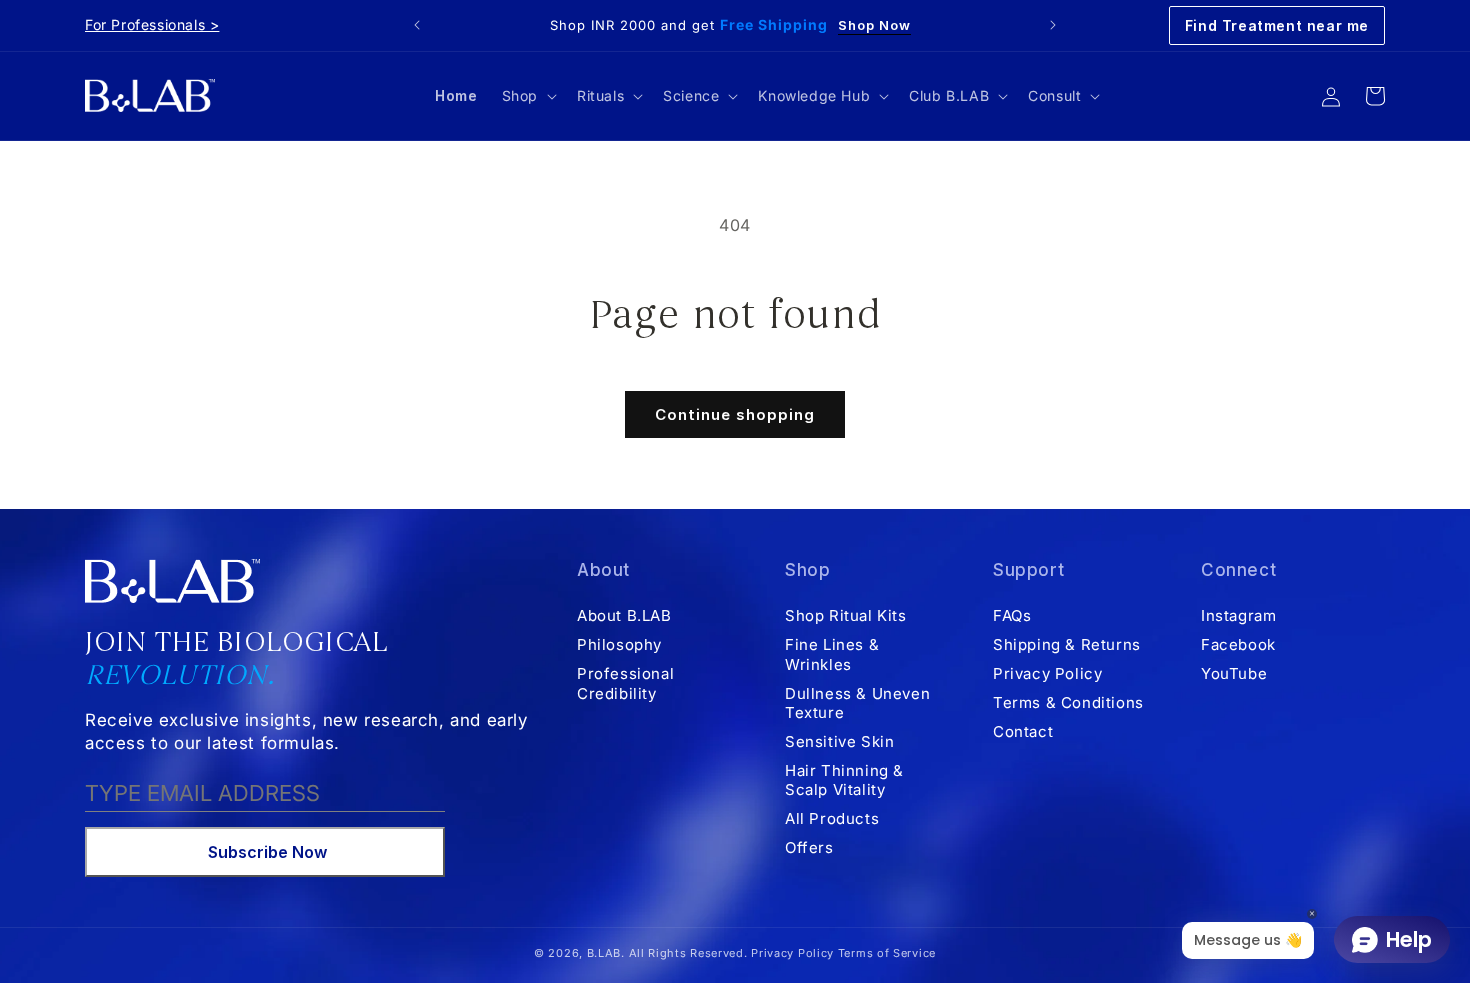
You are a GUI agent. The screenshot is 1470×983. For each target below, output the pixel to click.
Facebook (1238, 644)
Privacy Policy (1047, 672)
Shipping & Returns (1067, 644)
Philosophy (619, 644)
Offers (809, 846)
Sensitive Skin (839, 740)
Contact (1023, 730)
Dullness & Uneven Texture (857, 702)
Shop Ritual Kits (846, 615)
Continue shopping (735, 414)
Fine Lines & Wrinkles (832, 654)
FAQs (1012, 615)
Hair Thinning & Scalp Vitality (844, 779)
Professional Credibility (625, 682)
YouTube (1234, 672)
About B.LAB (624, 615)
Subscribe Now (267, 852)
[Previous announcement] (417, 25)
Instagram (1238, 615)
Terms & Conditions (1068, 701)
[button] (527, 96)
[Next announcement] (1053, 25)
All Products (832, 817)
